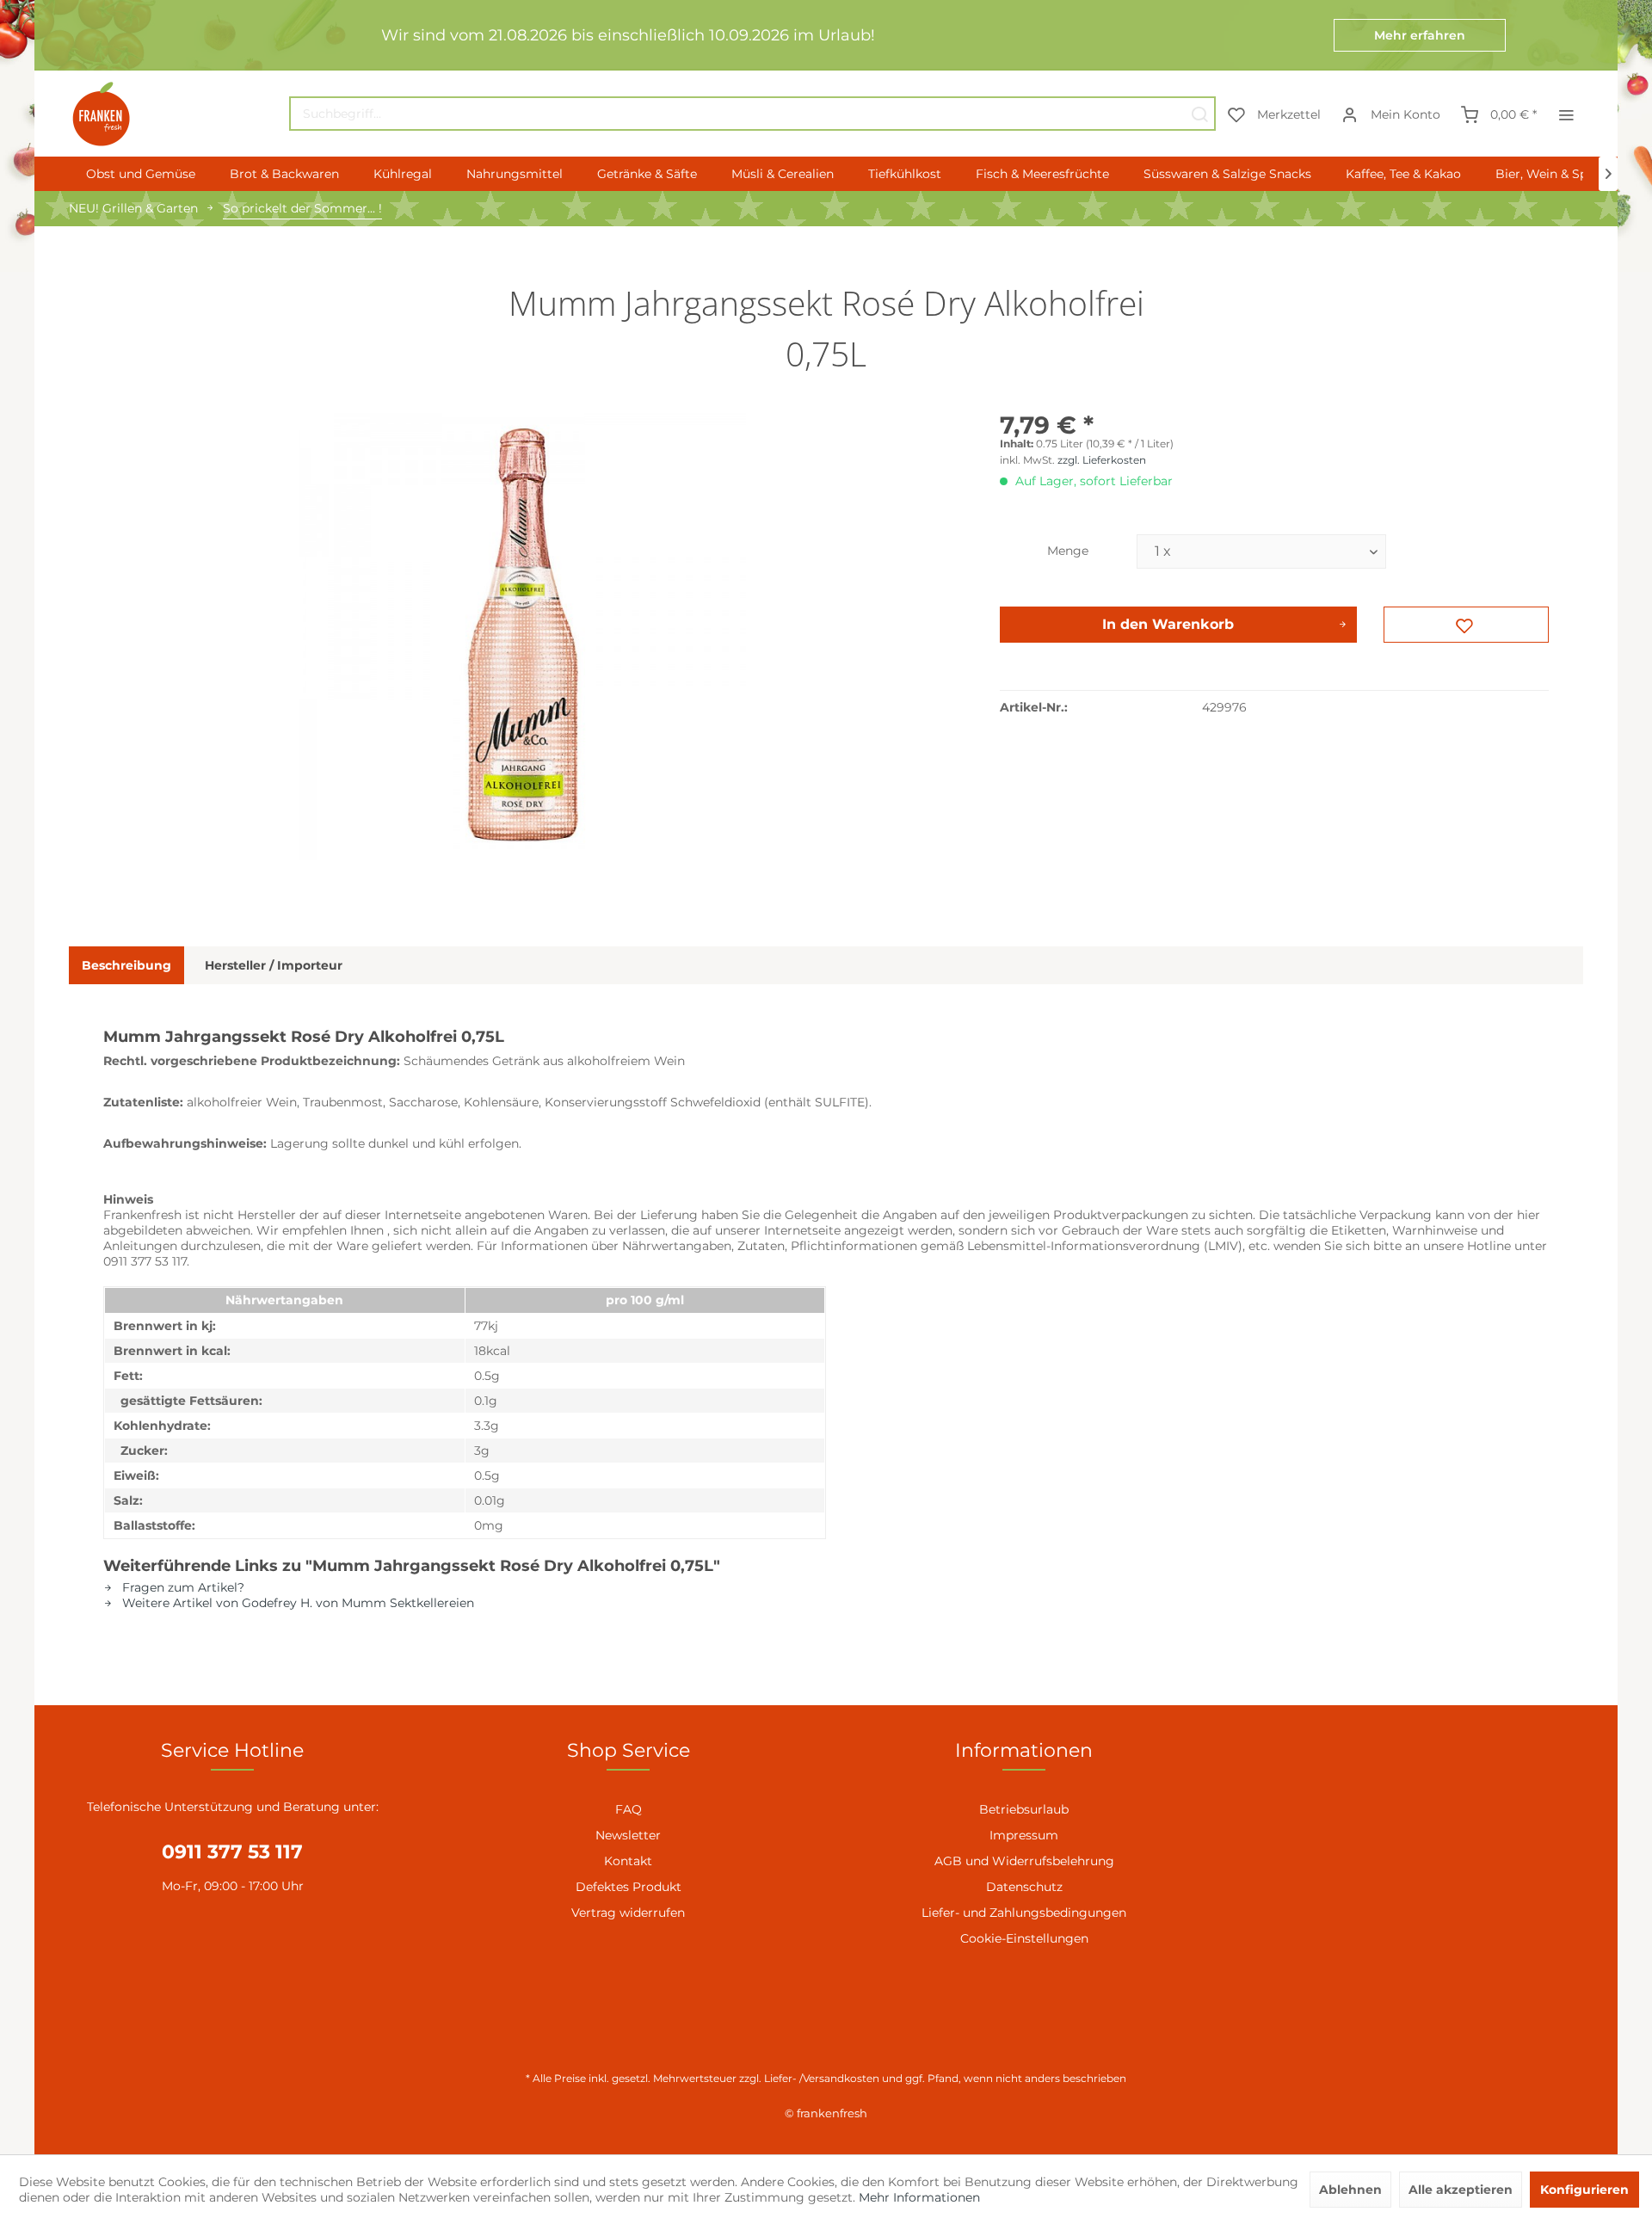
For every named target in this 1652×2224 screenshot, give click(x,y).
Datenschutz (1024, 1887)
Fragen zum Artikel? (182, 1587)
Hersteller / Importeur (274, 965)
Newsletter (628, 1835)
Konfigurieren (1584, 2190)
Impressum (1024, 1835)
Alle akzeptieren (1461, 2190)
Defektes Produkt (629, 1887)
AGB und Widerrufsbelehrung (1024, 1861)
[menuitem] (752, 114)
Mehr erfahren (1420, 35)
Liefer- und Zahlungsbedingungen (1024, 1913)
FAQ (629, 1809)
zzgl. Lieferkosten (1102, 460)
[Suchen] (1199, 114)
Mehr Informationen (919, 2197)
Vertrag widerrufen (628, 1913)
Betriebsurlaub (1024, 1809)
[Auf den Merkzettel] (1466, 625)
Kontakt (628, 1861)
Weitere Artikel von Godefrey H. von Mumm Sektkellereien (296, 1603)
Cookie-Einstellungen (1024, 1938)
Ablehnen (1350, 2190)
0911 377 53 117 (232, 1852)
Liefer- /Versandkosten (822, 2078)
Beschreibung (126, 965)
